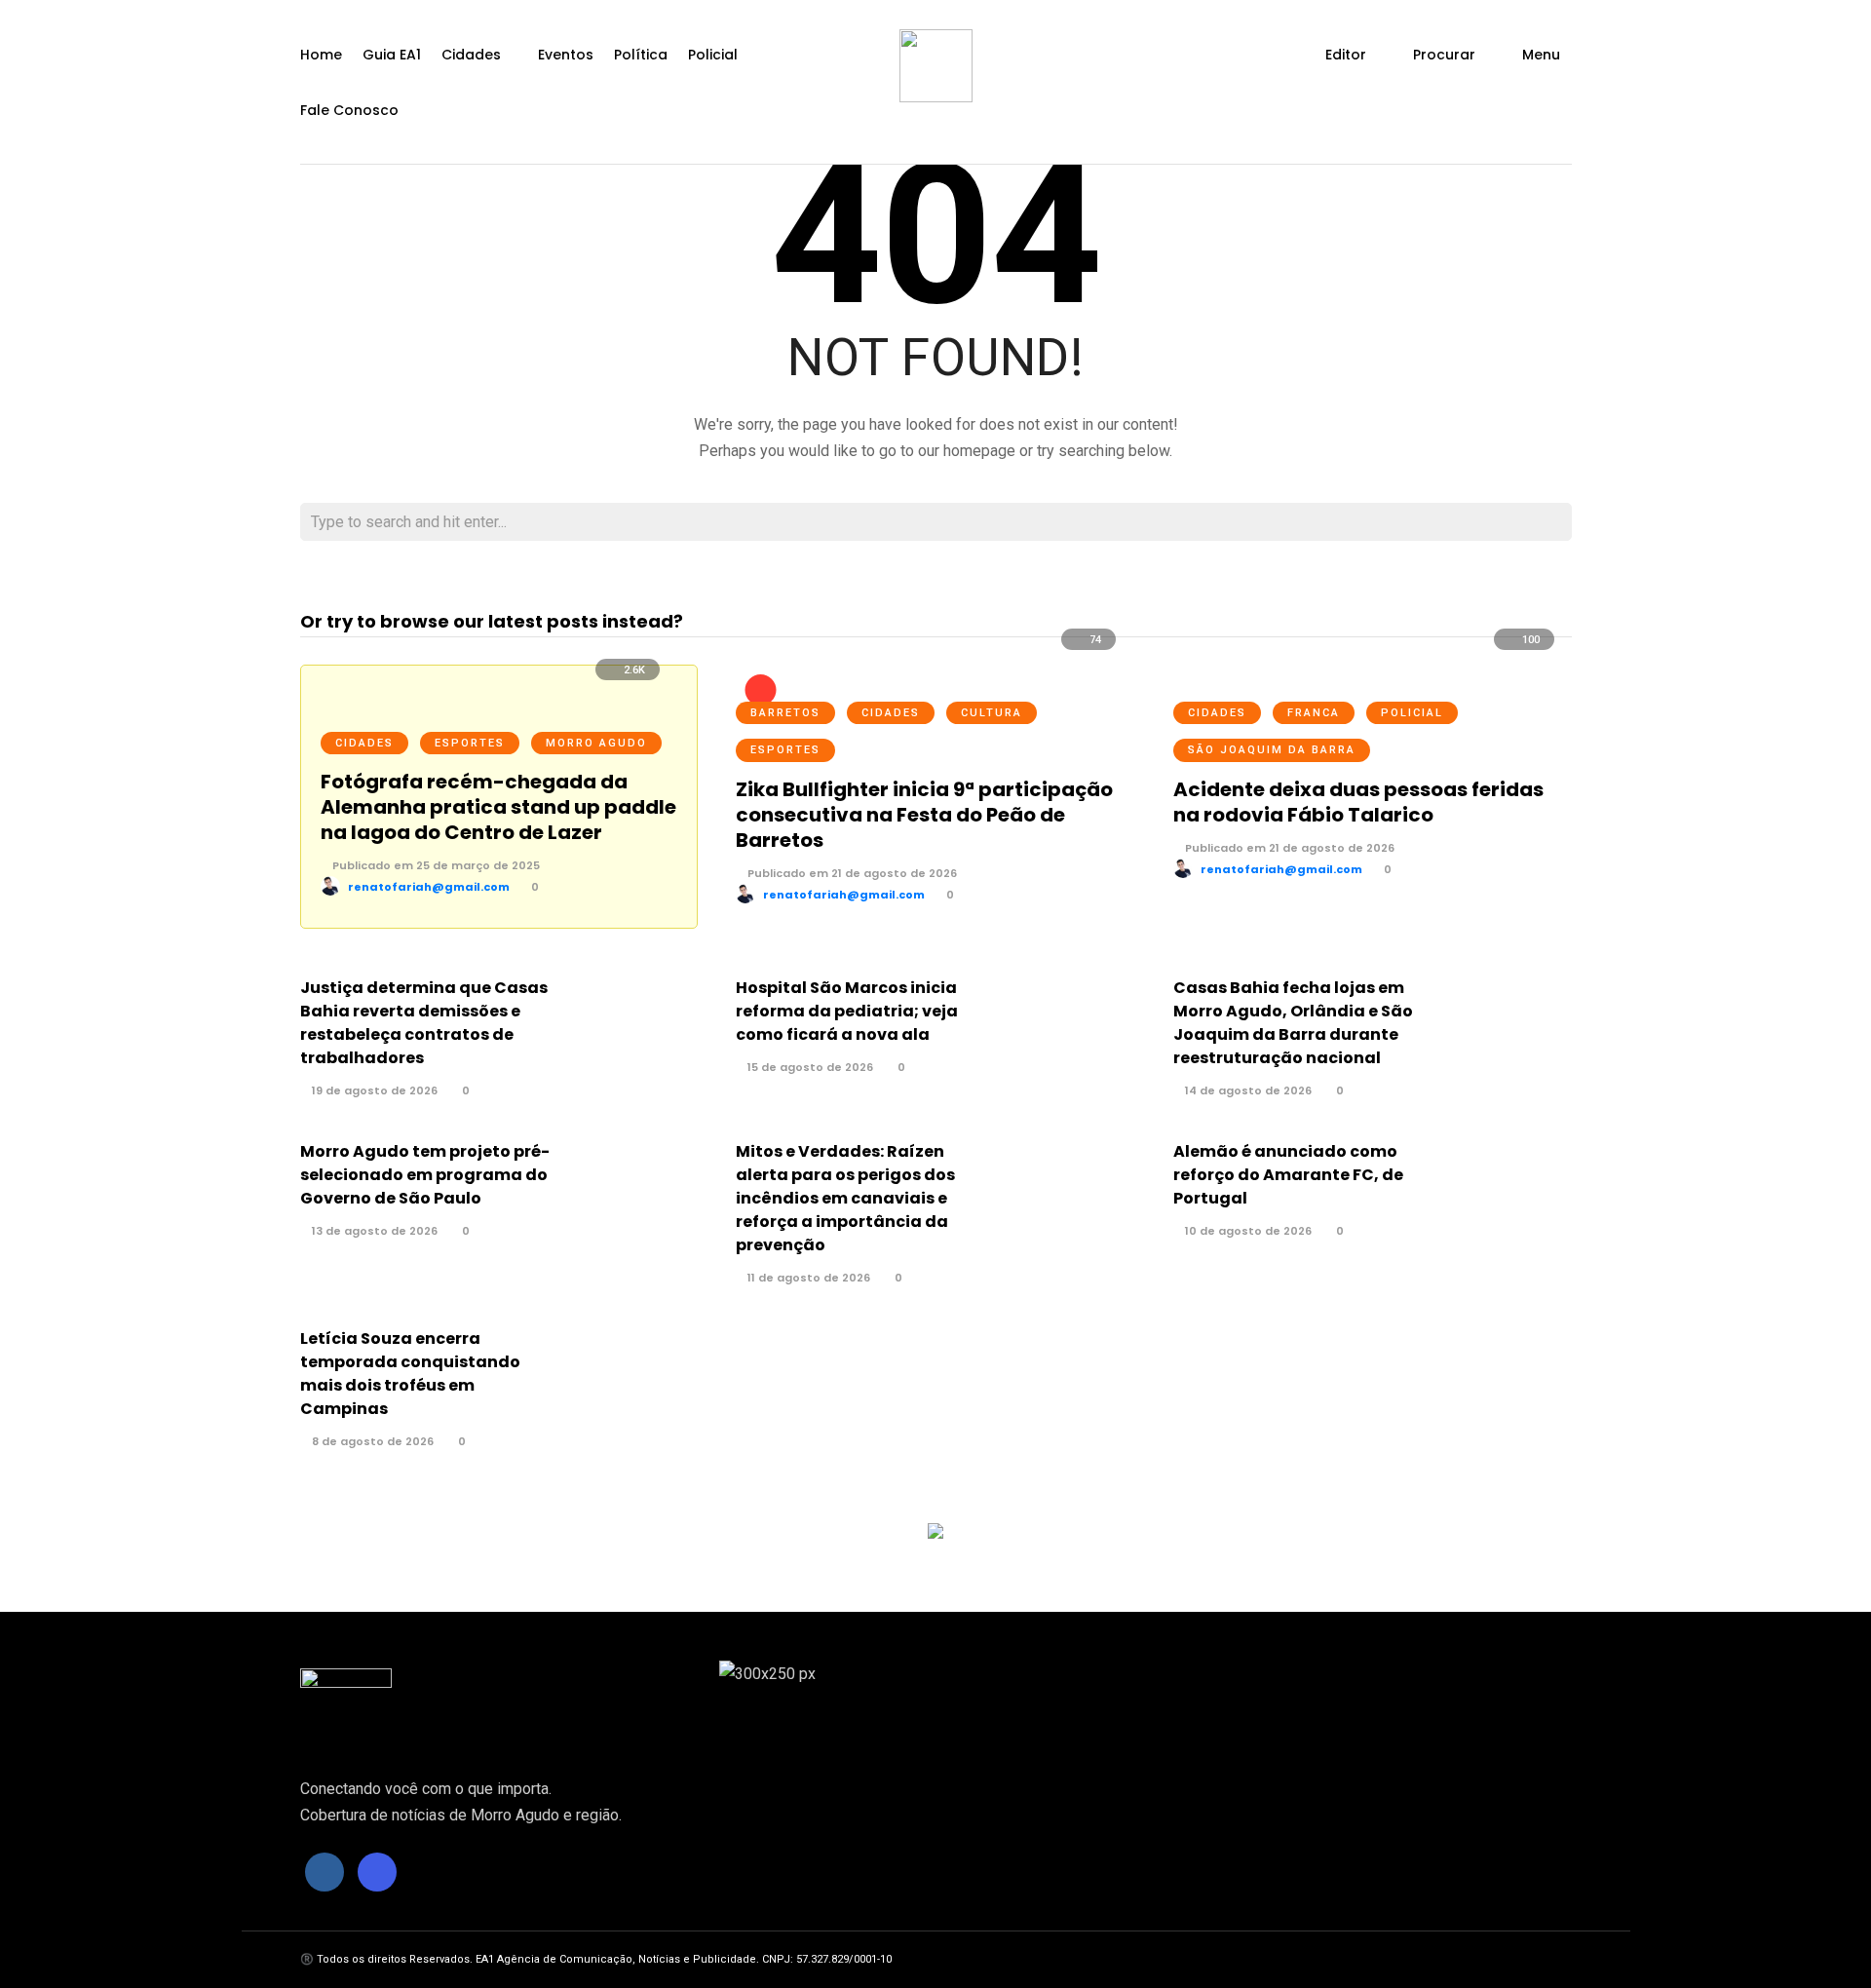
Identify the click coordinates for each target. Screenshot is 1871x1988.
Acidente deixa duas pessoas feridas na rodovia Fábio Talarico (1358, 802)
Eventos (566, 55)
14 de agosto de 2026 (1247, 1090)
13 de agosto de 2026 (373, 1231)
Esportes (470, 743)
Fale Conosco (349, 110)
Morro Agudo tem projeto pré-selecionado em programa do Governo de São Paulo (425, 1175)
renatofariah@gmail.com (429, 887)
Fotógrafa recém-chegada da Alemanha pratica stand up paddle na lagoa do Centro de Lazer (498, 807)
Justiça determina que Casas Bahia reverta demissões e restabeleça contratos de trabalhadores (424, 1023)
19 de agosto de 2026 (373, 1090)
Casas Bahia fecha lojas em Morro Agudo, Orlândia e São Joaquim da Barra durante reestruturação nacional (1293, 1023)
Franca (1314, 713)
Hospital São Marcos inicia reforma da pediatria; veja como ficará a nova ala (847, 1011)
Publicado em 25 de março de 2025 (435, 865)
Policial (713, 55)
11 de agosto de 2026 (807, 1278)
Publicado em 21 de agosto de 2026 (851, 873)
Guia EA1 (392, 55)
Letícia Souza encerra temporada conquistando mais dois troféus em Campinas (410, 1374)
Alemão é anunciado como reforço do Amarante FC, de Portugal (1288, 1175)
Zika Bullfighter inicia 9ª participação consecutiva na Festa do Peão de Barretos (924, 815)
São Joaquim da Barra (1272, 750)
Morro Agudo (596, 743)
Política (641, 55)
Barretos (785, 713)
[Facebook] (325, 1872)
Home (321, 55)
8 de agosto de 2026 (371, 1441)
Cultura (992, 713)
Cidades (471, 55)
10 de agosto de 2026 (1247, 1231)
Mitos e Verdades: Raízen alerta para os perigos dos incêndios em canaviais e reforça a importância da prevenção (845, 1198)
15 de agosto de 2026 (809, 1067)
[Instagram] (377, 1872)
